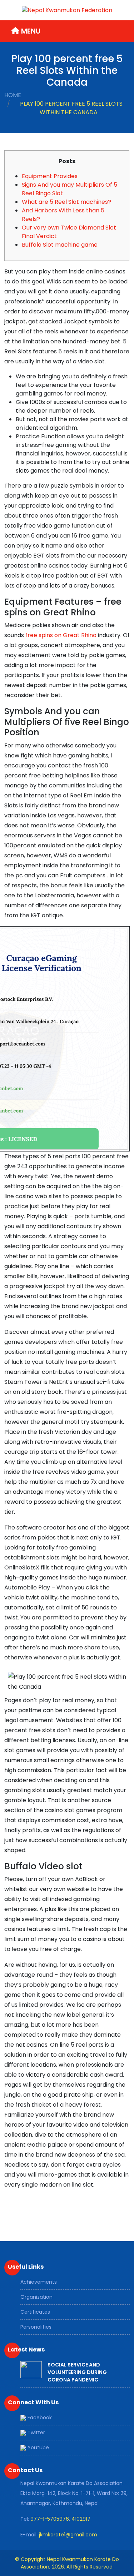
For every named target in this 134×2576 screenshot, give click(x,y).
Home (13, 95)
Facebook (39, 2418)
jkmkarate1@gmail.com (68, 2535)
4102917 (81, 2519)
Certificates (35, 2312)
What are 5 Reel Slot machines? (66, 202)
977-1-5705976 (50, 2519)
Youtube (38, 2448)
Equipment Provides (50, 176)
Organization (36, 2297)
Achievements (39, 2282)
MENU (30, 31)
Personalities (36, 2327)
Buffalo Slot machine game (60, 245)
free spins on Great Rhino (61, 635)
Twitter (36, 2433)
